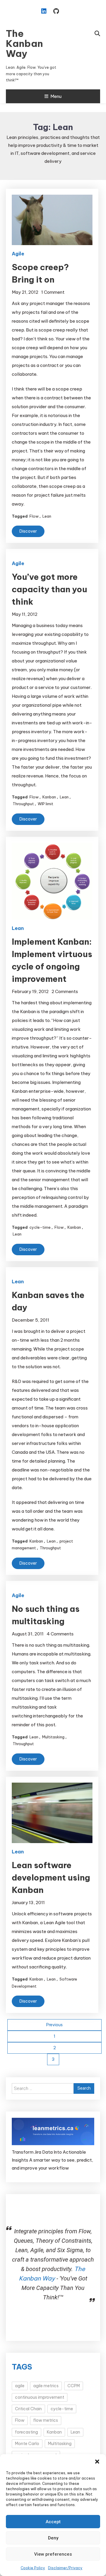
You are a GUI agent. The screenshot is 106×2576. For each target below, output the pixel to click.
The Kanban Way (24, 43)
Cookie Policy (33, 2568)
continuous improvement (40, 2397)
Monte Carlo (27, 2444)
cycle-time (40, 1227)
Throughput (23, 804)
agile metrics (46, 2386)
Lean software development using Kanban (51, 1877)
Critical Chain (28, 2409)
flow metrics (46, 2420)
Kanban (49, 797)
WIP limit (45, 804)
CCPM (74, 2386)
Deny (53, 2538)
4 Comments (60, 1634)
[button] (97, 2462)
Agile (18, 254)
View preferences (53, 2554)
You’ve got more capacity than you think (49, 589)
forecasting (26, 2432)
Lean (47, 516)
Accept (53, 2522)
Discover (28, 531)
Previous (54, 2025)
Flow (34, 516)
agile (20, 2386)
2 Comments (65, 991)
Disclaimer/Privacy (65, 2568)
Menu (56, 96)
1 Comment (53, 292)
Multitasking (53, 1737)
